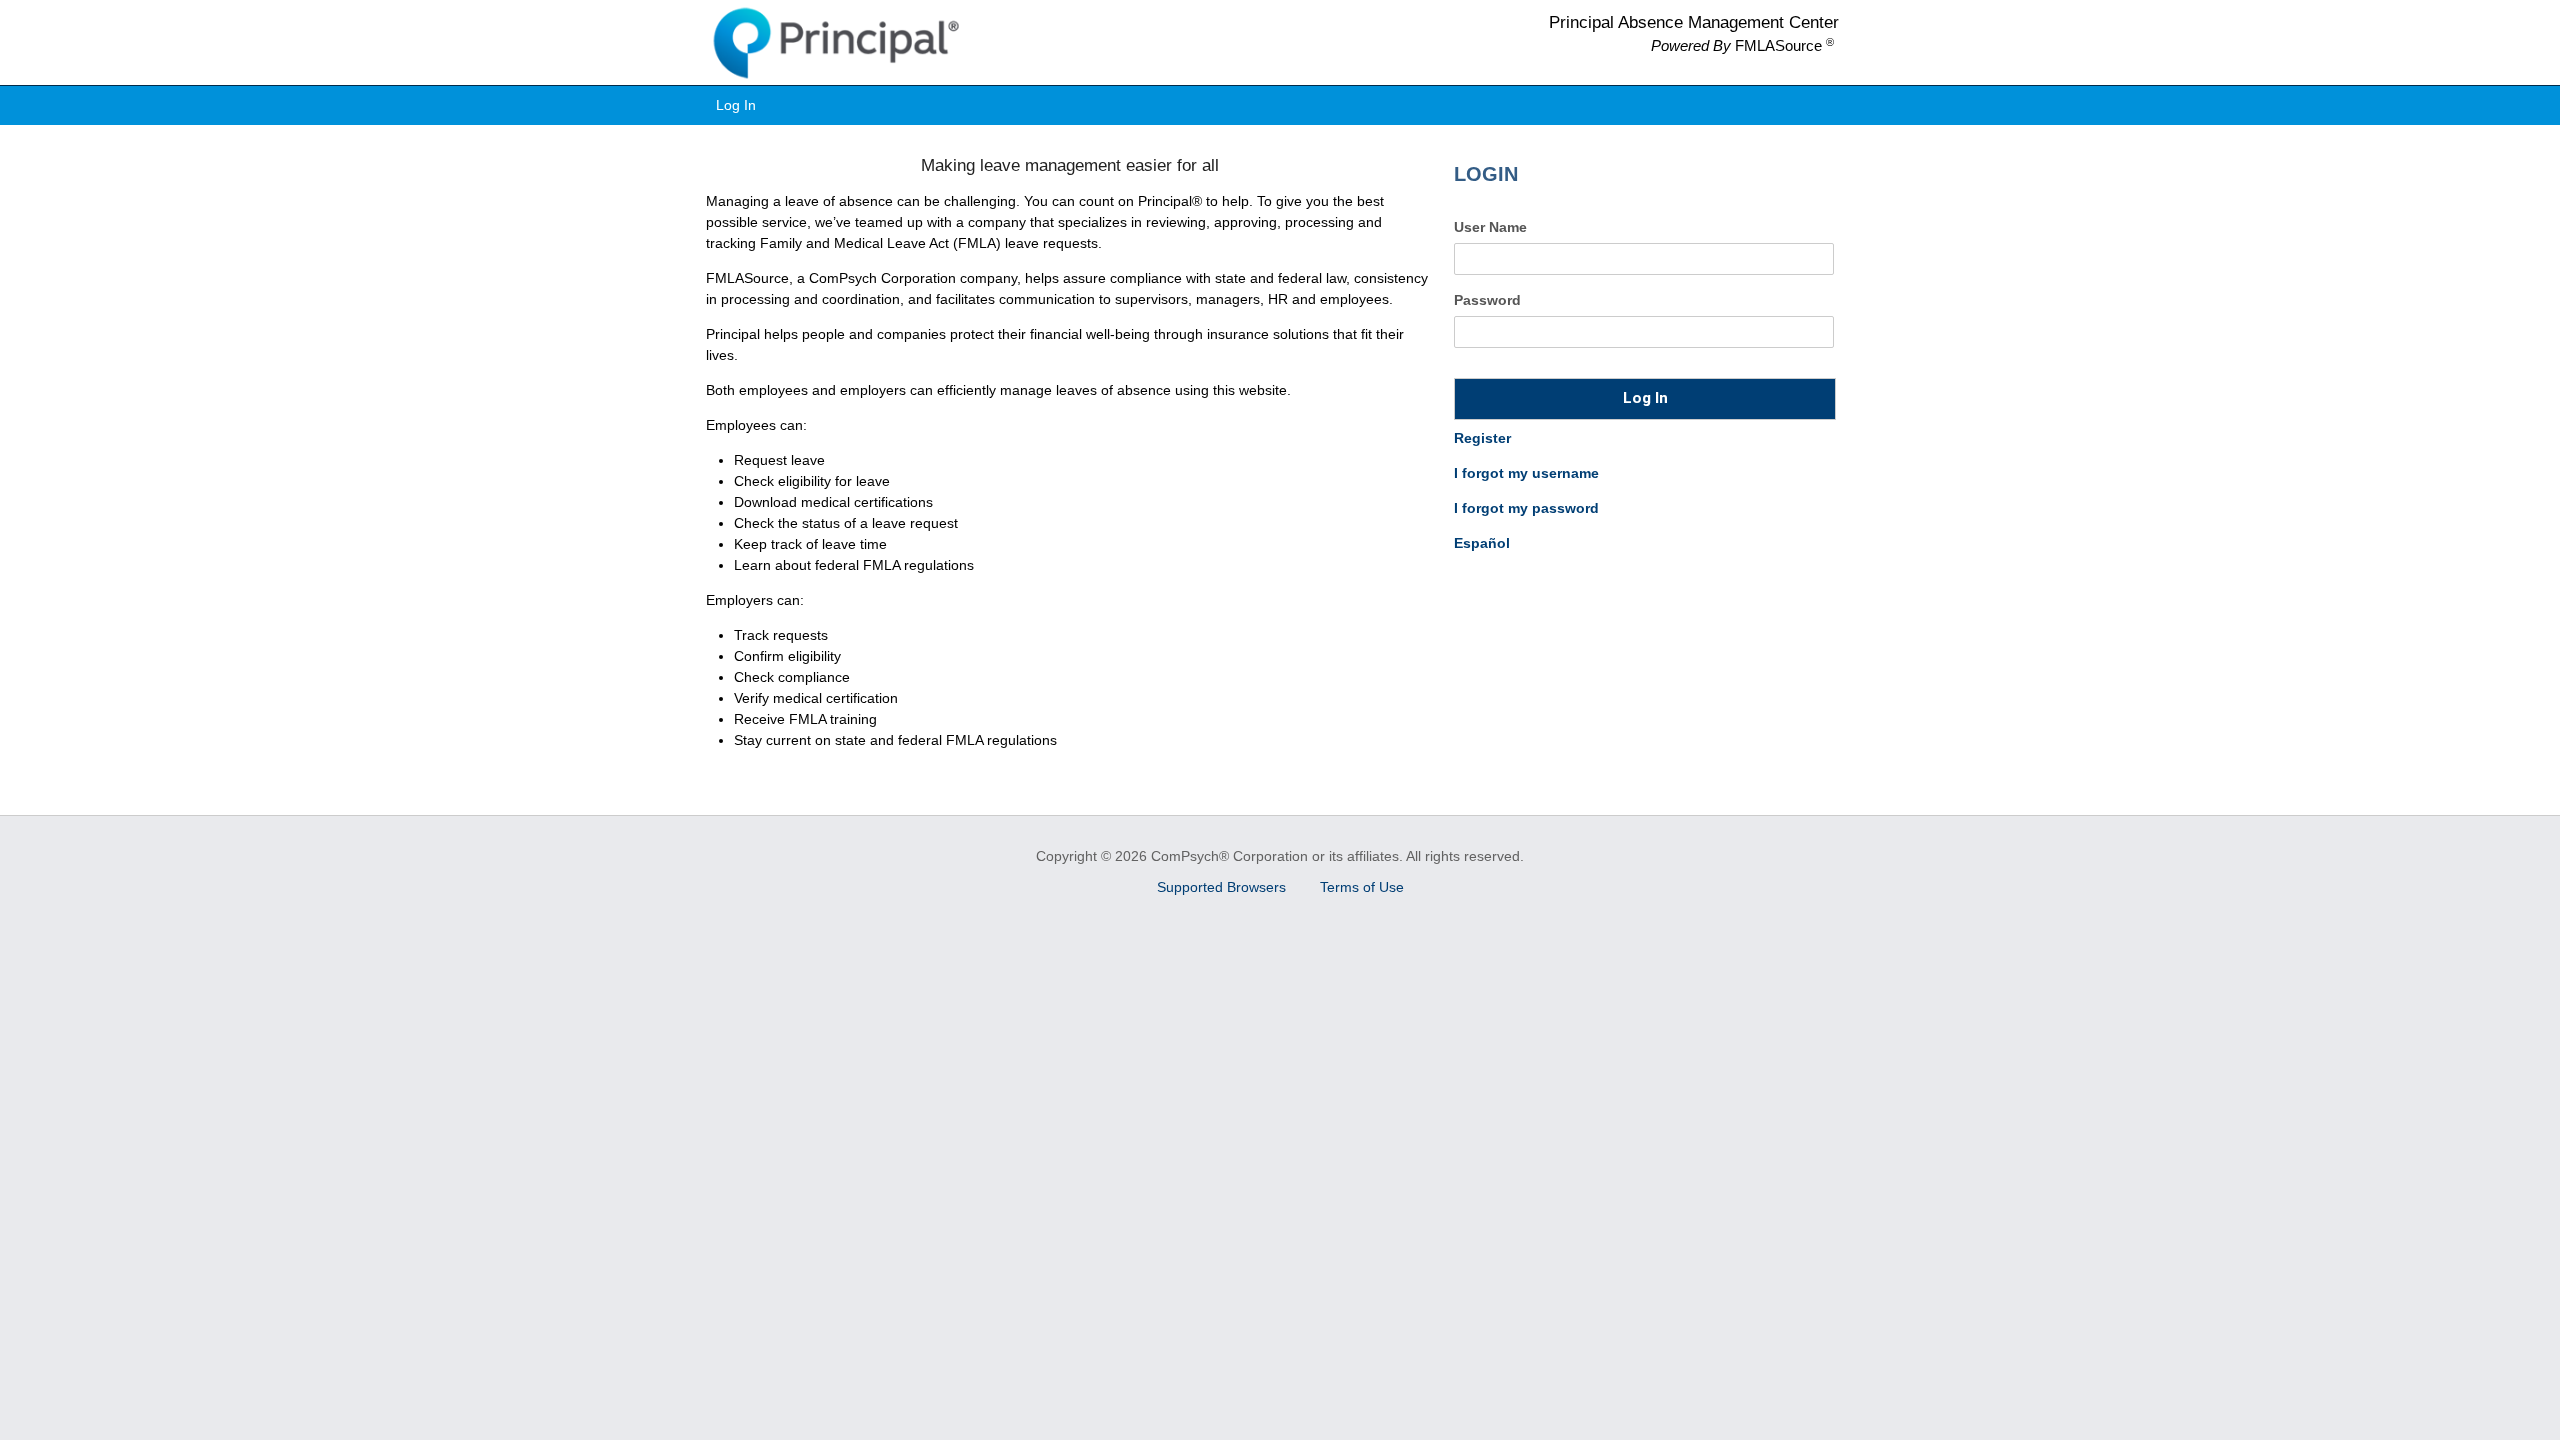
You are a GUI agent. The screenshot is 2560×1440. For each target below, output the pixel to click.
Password (1487, 300)
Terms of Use (1362, 887)
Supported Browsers (1223, 887)
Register (1482, 438)
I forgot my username (1526, 473)
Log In (736, 105)
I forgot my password (1526, 508)
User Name (1490, 227)
